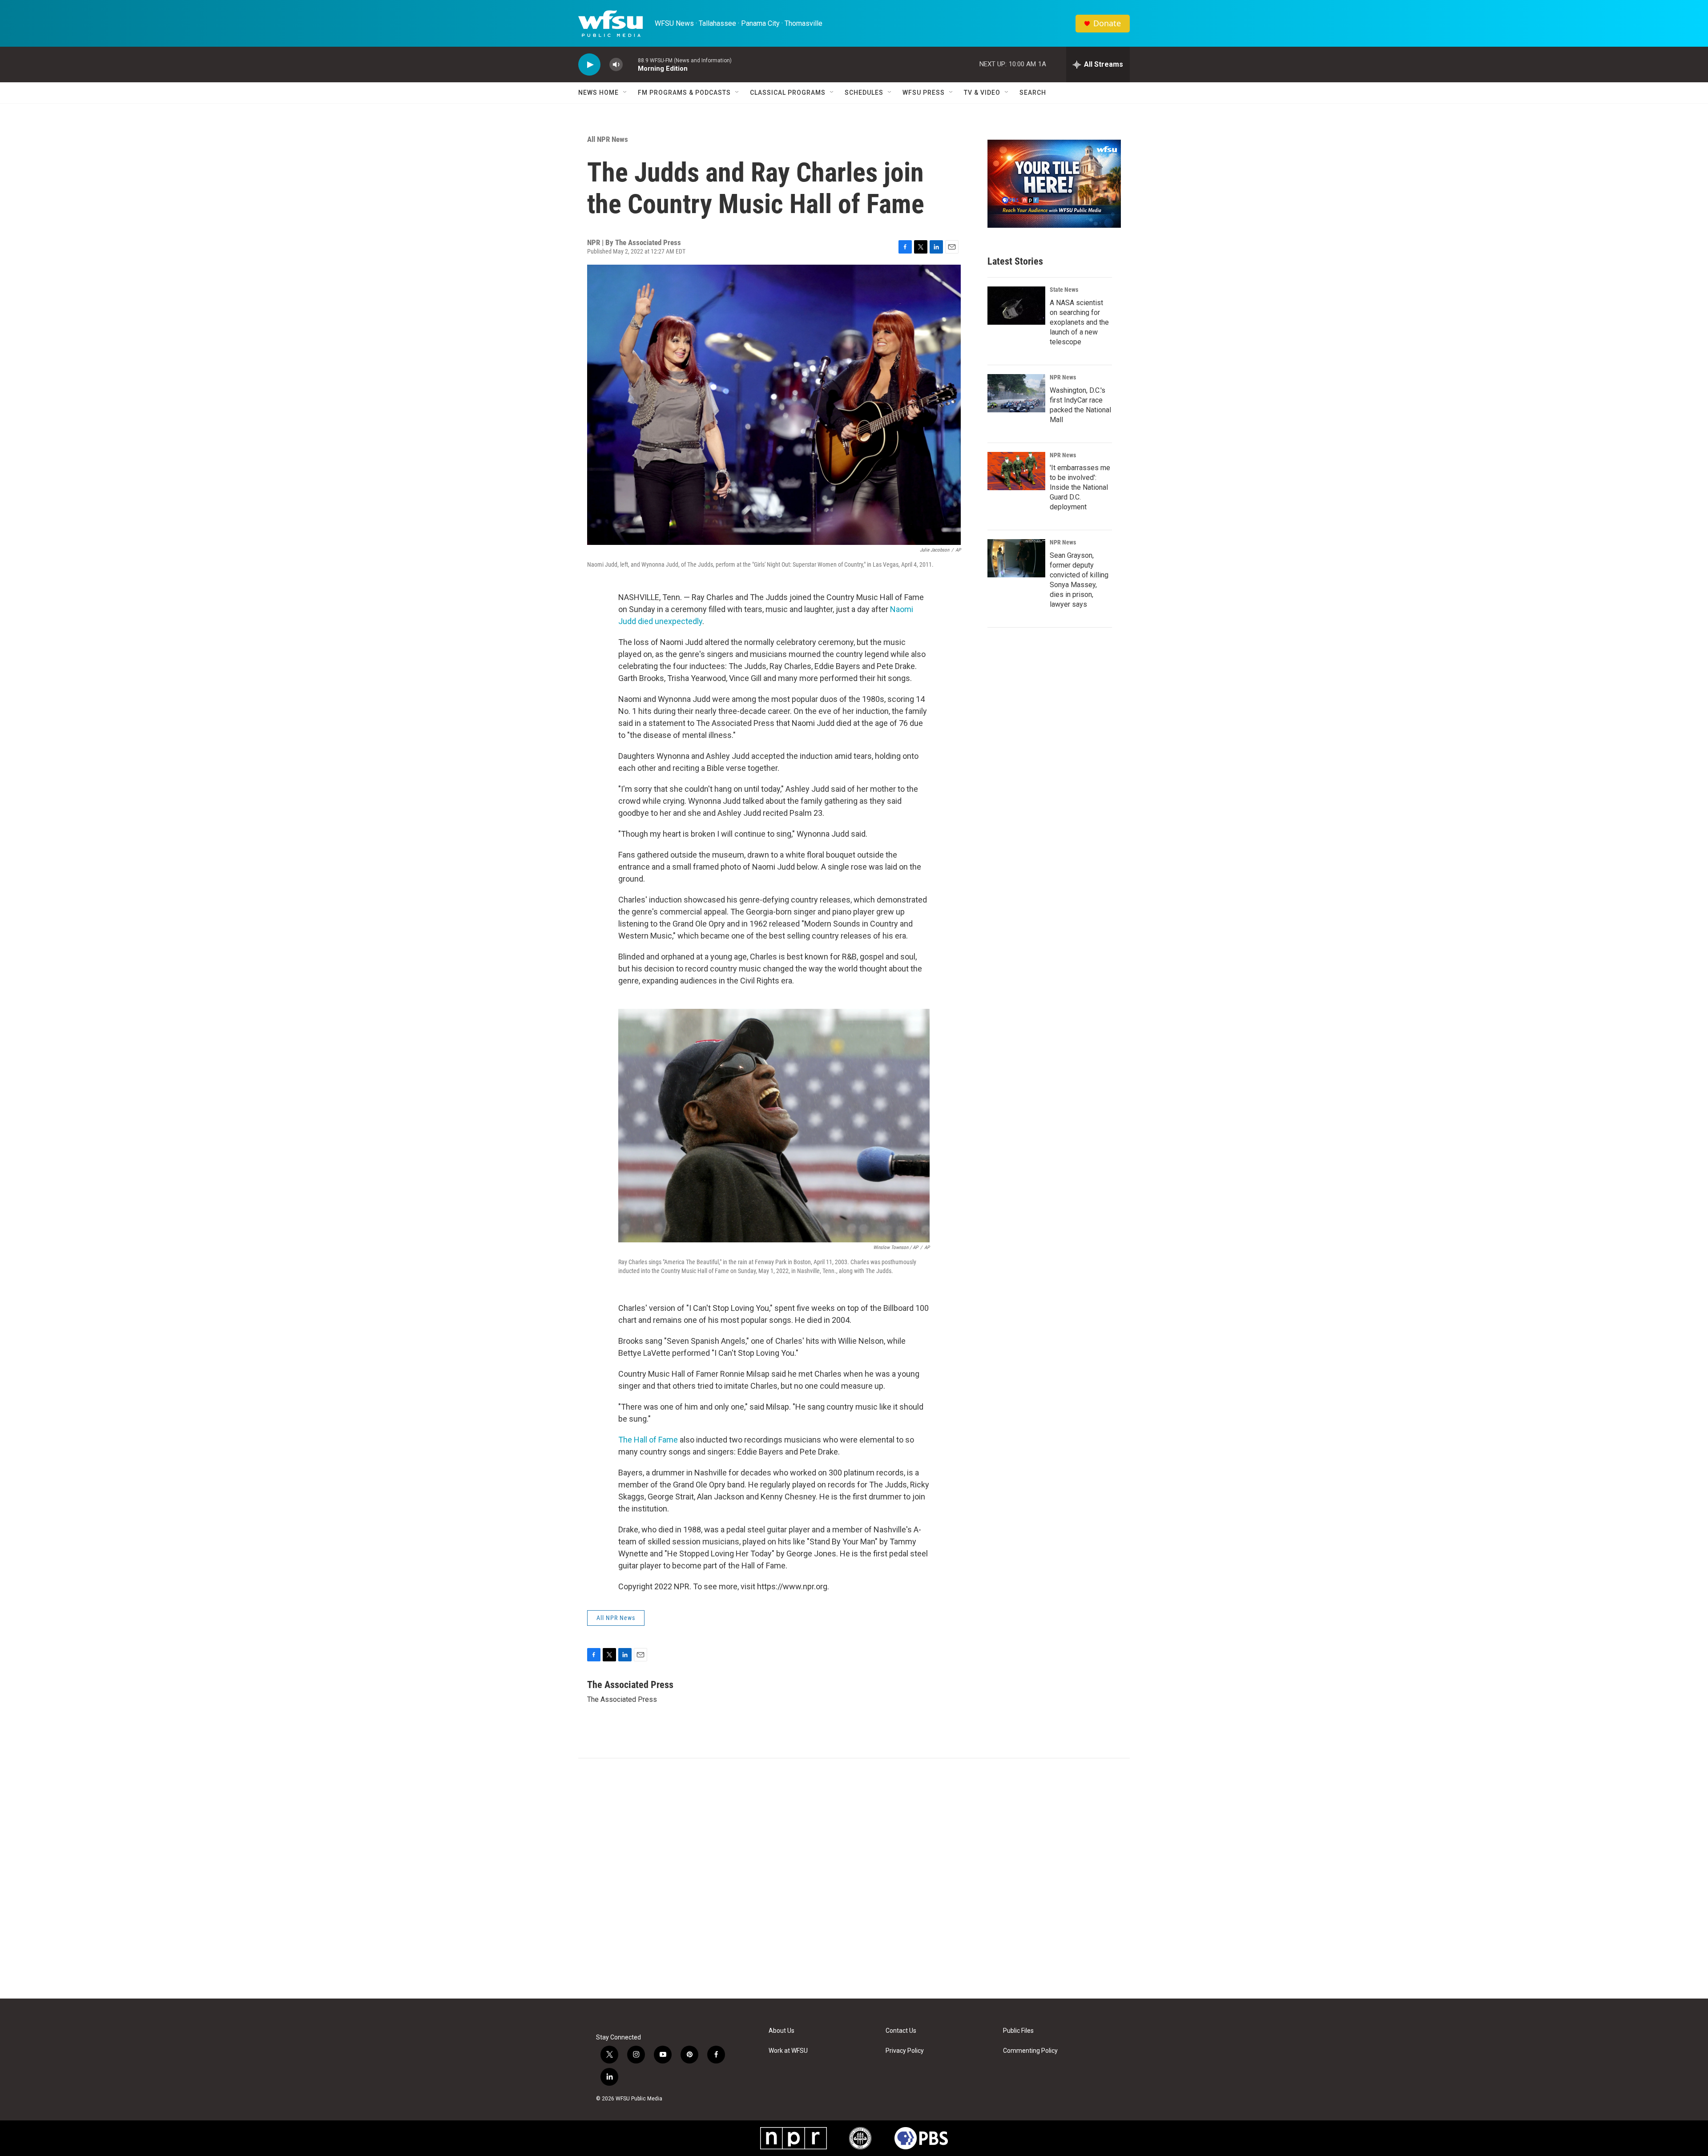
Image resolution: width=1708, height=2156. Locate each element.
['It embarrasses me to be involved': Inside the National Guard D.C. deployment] (1016, 471)
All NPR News (608, 139)
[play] (589, 65)
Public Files (1018, 2031)
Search (1033, 93)
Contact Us (901, 2031)
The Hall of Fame (648, 1440)
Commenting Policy (1030, 2051)
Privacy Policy (905, 2051)
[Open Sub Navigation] (625, 93)
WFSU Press (924, 93)
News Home (598, 93)
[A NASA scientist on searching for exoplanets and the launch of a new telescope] (1016, 306)
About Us (781, 2031)
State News (1064, 290)
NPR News (1063, 377)
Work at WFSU (788, 2051)
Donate (1107, 23)
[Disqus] (854, 1878)
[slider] (630, 64)
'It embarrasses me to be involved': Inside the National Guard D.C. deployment (1080, 487)
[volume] (616, 65)
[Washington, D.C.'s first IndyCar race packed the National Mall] (1016, 393)
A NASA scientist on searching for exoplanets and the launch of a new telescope (1079, 322)
